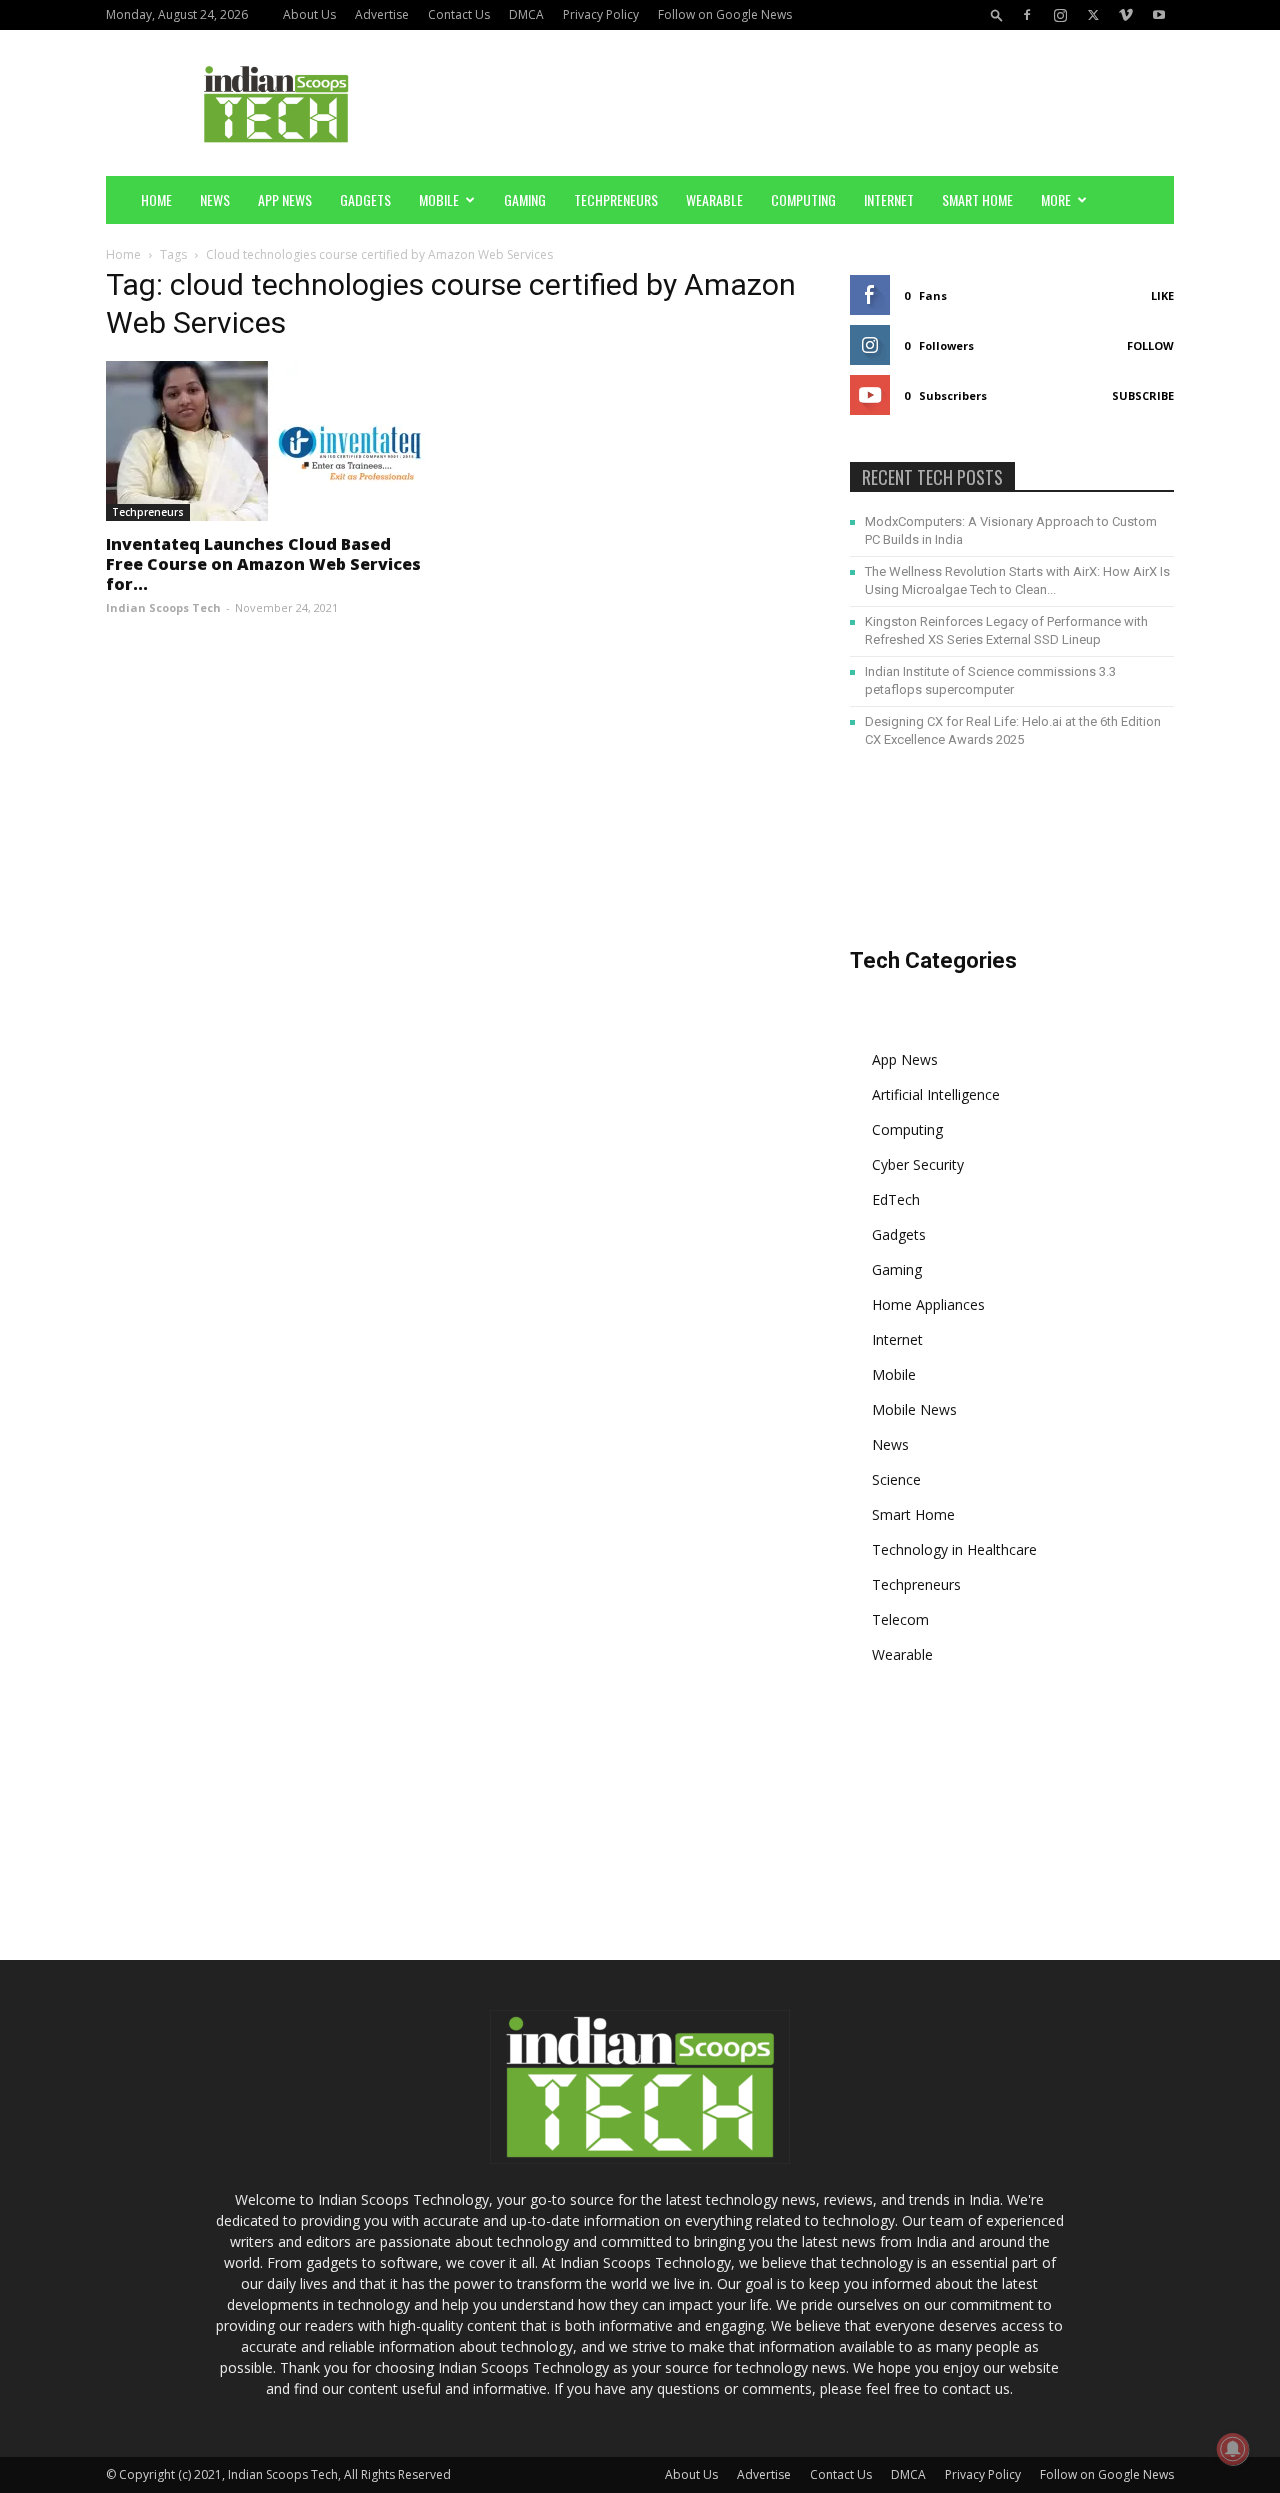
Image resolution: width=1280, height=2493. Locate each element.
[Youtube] (1159, 15)
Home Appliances (928, 1304)
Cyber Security (918, 1164)
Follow (1150, 345)
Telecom (900, 1619)
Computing (803, 199)
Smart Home (977, 199)
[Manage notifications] (1233, 2449)
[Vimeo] (1126, 15)
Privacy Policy (601, 14)
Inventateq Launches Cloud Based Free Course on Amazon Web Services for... (263, 564)
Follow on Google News (725, 14)
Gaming (525, 199)
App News (285, 199)
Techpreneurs (616, 199)
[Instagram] (1060, 15)
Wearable (714, 199)
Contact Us (459, 14)
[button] (997, 14)
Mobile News (914, 1409)
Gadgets (365, 199)
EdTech (896, 1199)
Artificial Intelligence (936, 1094)
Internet (889, 199)
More (1056, 199)
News (215, 199)
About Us (309, 14)
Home (156, 199)
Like (1162, 295)
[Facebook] (1027, 15)
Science (896, 1479)
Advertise (382, 14)
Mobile (439, 199)
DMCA (526, 14)
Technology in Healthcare (954, 1549)
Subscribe (1143, 395)
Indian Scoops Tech (163, 607)
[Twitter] (1093, 15)
